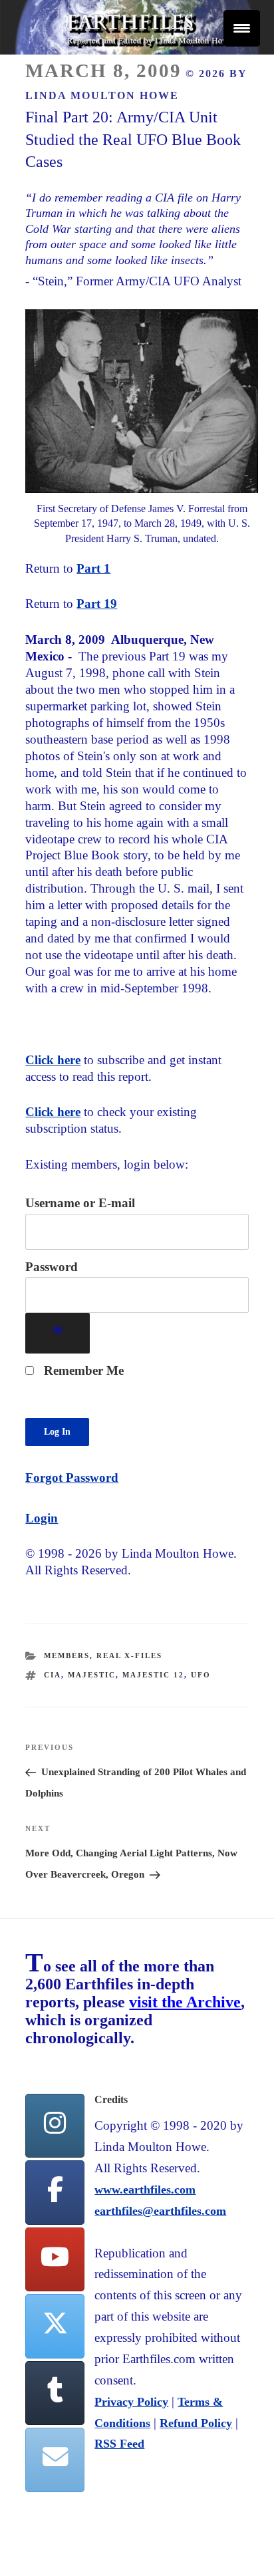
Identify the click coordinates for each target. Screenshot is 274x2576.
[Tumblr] (55, 2393)
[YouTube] (55, 2260)
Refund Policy (196, 2423)
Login (42, 1518)
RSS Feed (119, 2444)
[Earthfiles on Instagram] (55, 2126)
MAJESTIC (92, 1675)
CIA (53, 1675)
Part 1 (93, 568)
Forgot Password (72, 1478)
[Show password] (58, 1333)
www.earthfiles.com (145, 2190)
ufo (201, 1675)
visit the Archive (185, 2002)
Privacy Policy (131, 2402)
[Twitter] (55, 2326)
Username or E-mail (80, 1203)
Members (67, 1655)
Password (52, 1267)
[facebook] (55, 2193)
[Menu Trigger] (242, 28)
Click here (53, 1060)
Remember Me (82, 1370)
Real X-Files (129, 1655)
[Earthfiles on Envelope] (55, 2460)
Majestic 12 (153, 1675)
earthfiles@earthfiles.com (160, 2211)
